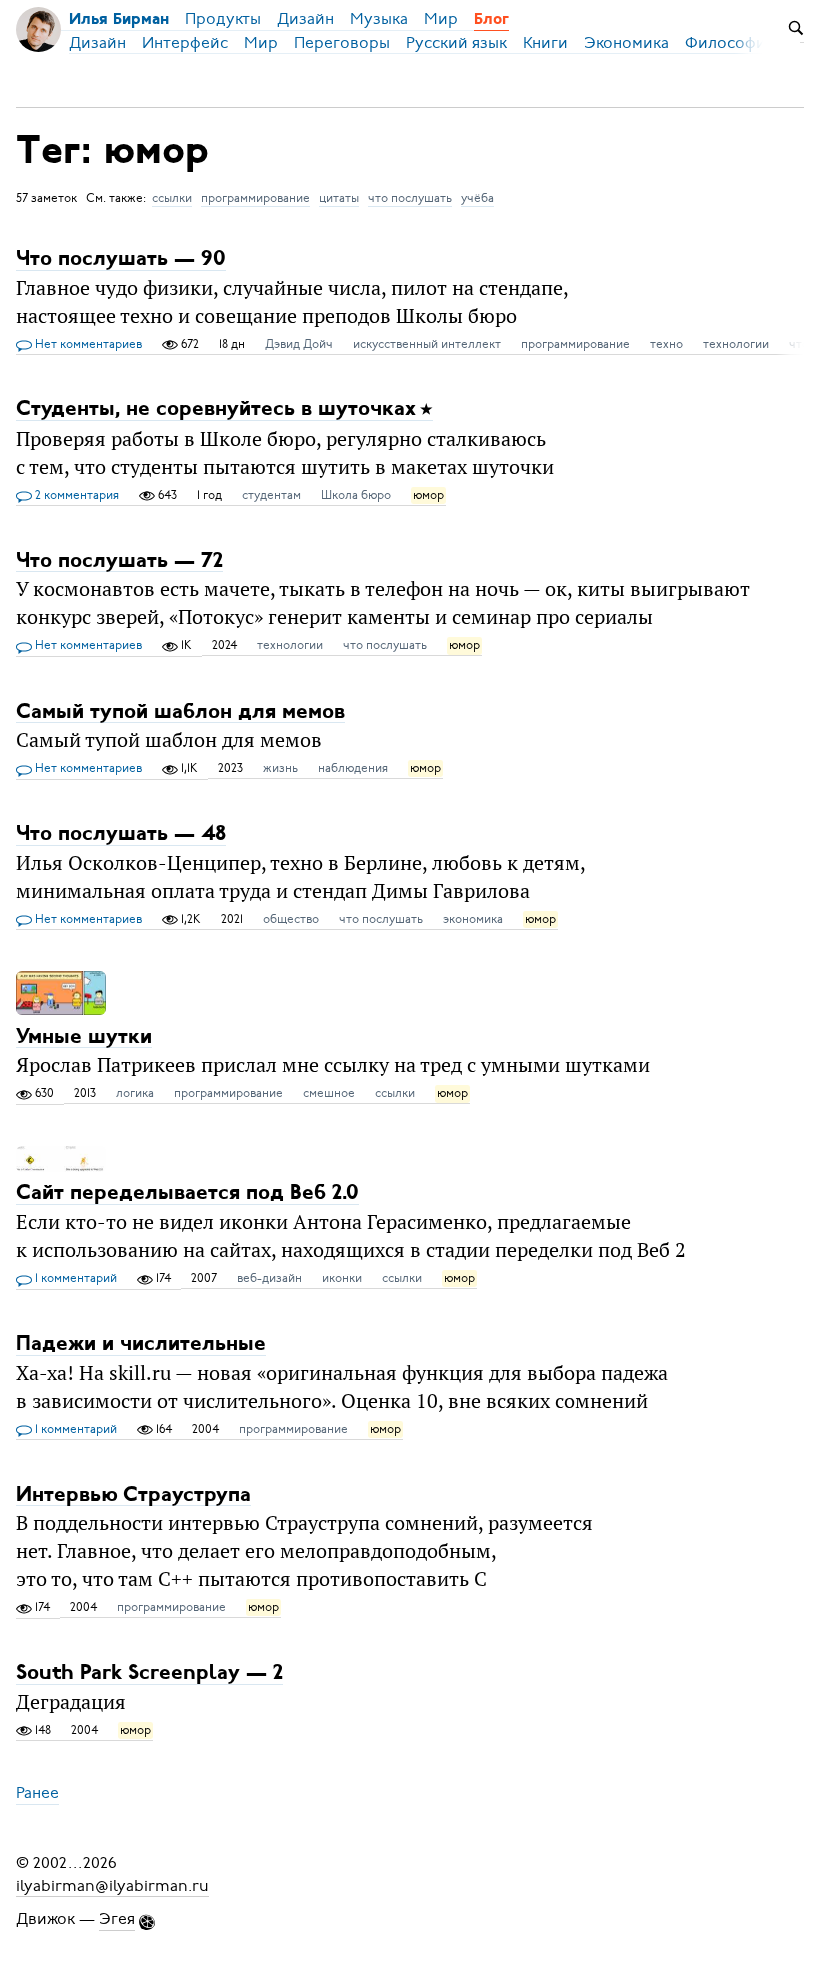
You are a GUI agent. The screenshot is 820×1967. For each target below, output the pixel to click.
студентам (271, 495)
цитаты (339, 198)
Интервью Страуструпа (133, 1494)
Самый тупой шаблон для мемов (180, 711)
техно (666, 344)
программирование (255, 198)
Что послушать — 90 (121, 259)
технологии (736, 344)
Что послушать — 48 (121, 834)
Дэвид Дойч (299, 344)
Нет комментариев (87, 344)
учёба (477, 198)
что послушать (410, 198)
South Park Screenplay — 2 (149, 1673)
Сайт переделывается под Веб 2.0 (187, 1193)
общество (291, 919)
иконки (342, 1278)
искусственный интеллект (427, 344)
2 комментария (75, 495)
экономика (473, 919)
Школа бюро (356, 495)
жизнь (280, 768)
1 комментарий (74, 1278)
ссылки (172, 198)
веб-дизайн (269, 1278)
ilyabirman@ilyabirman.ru (112, 1885)
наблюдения (353, 768)
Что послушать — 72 (119, 560)
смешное (329, 1093)
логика (135, 1093)
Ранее (37, 1793)
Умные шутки (84, 1036)
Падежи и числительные (141, 1344)
